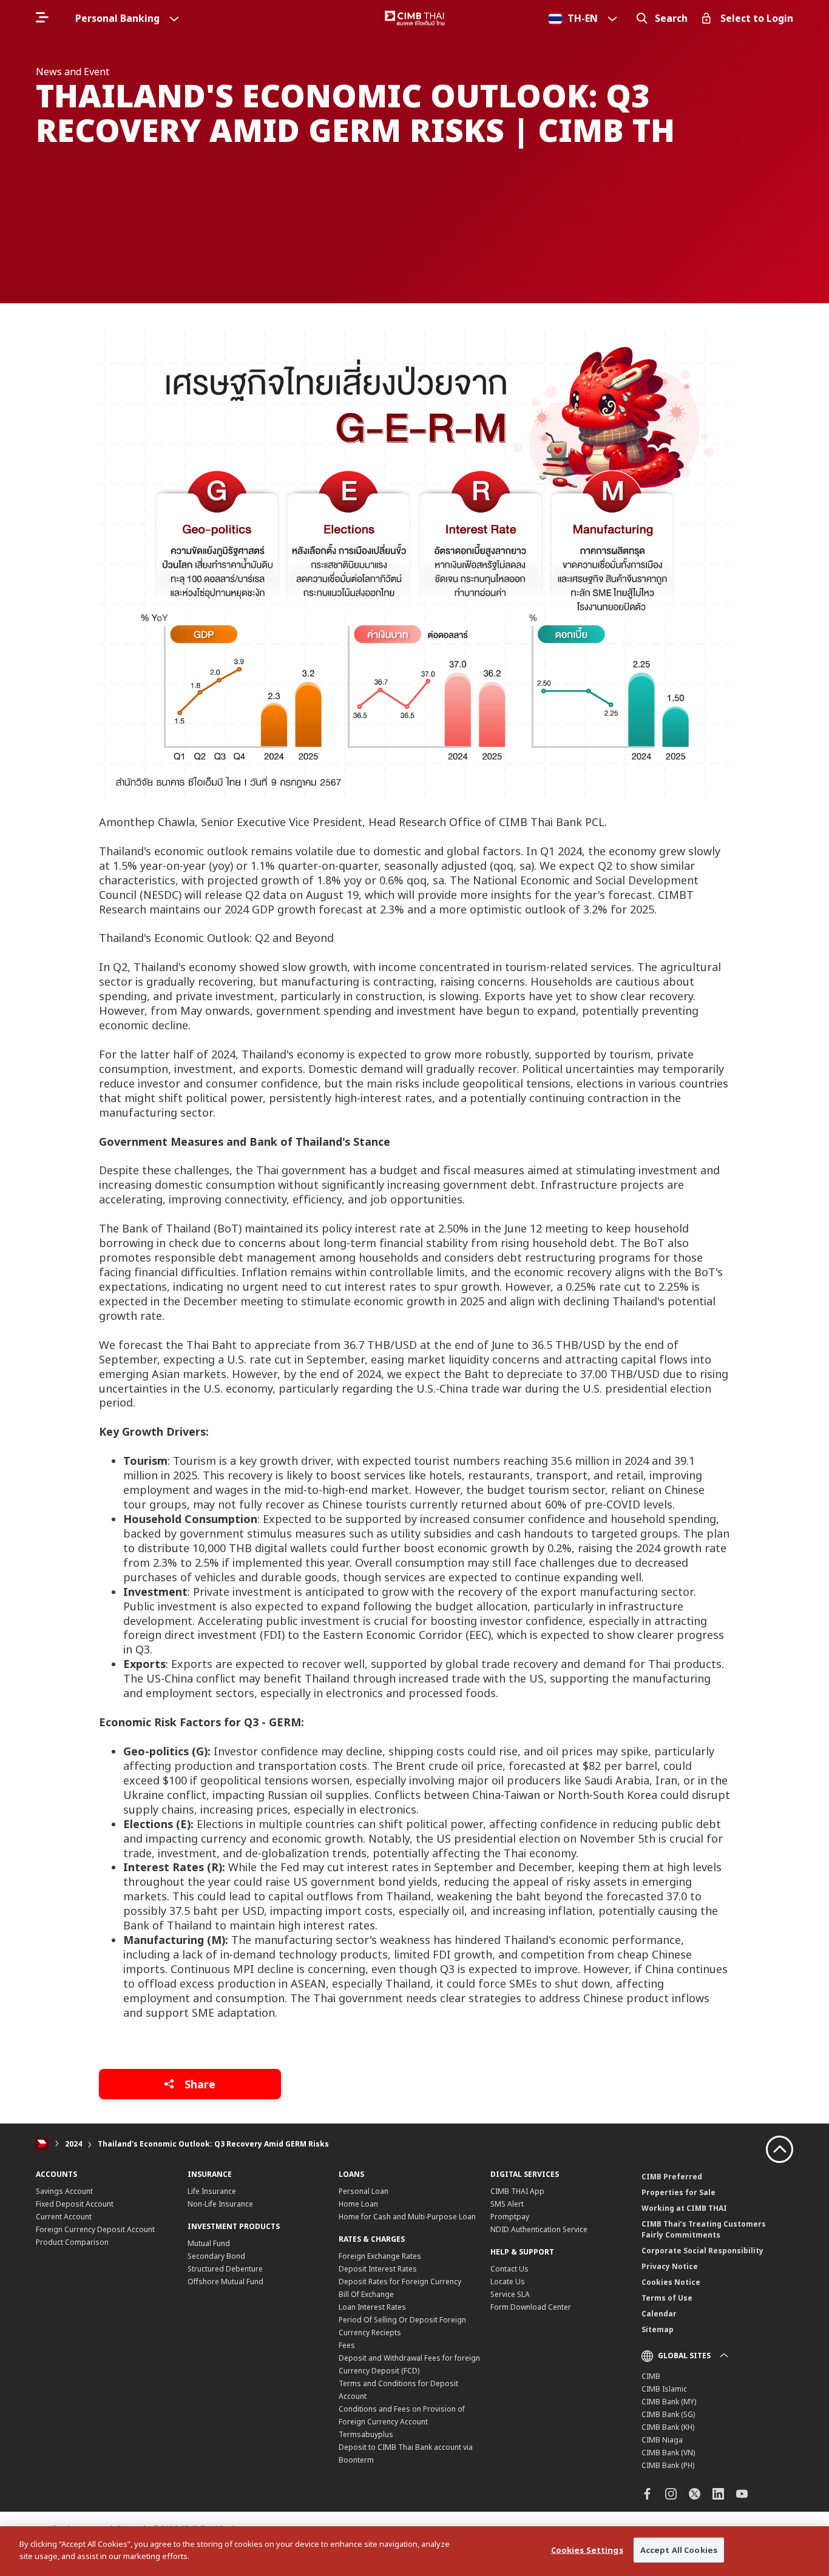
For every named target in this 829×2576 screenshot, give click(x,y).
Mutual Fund (209, 2243)
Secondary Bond (216, 2256)
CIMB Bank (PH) (668, 2465)
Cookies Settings (587, 2550)
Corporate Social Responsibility (702, 2251)
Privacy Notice (670, 2266)
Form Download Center (531, 2307)
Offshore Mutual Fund (225, 2282)
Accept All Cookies (679, 2550)
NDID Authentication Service (539, 2229)
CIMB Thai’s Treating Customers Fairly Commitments (704, 2229)
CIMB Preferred (672, 2177)
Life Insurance (212, 2191)
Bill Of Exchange (366, 2294)
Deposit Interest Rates (378, 2269)
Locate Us (508, 2282)
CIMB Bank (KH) (668, 2427)
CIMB (651, 2376)
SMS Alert (507, 2204)
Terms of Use (667, 2298)
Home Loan (358, 2204)
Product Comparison (72, 2242)
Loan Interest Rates (372, 2307)
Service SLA (510, 2294)
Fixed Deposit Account (75, 2204)
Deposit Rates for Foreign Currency (400, 2282)
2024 (73, 2144)
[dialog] (414, 2551)
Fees (347, 2345)
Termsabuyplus (366, 2434)
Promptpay (510, 2217)
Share (198, 2084)
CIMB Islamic (664, 2389)
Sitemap (658, 2329)
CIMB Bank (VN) (668, 2453)
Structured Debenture (225, 2269)
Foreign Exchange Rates (380, 2256)
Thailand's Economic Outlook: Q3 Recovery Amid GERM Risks (213, 2144)
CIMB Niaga (662, 2440)
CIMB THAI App (517, 2191)
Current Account (64, 2217)
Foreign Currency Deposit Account (95, 2229)
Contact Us (509, 2269)
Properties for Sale (678, 2192)
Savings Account (64, 2191)
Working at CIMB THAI (684, 2208)
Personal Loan (364, 2191)
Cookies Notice (671, 2282)
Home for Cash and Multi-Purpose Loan (407, 2217)
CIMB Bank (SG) (668, 2414)
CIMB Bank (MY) (669, 2402)
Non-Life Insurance (220, 2204)
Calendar (659, 2314)
